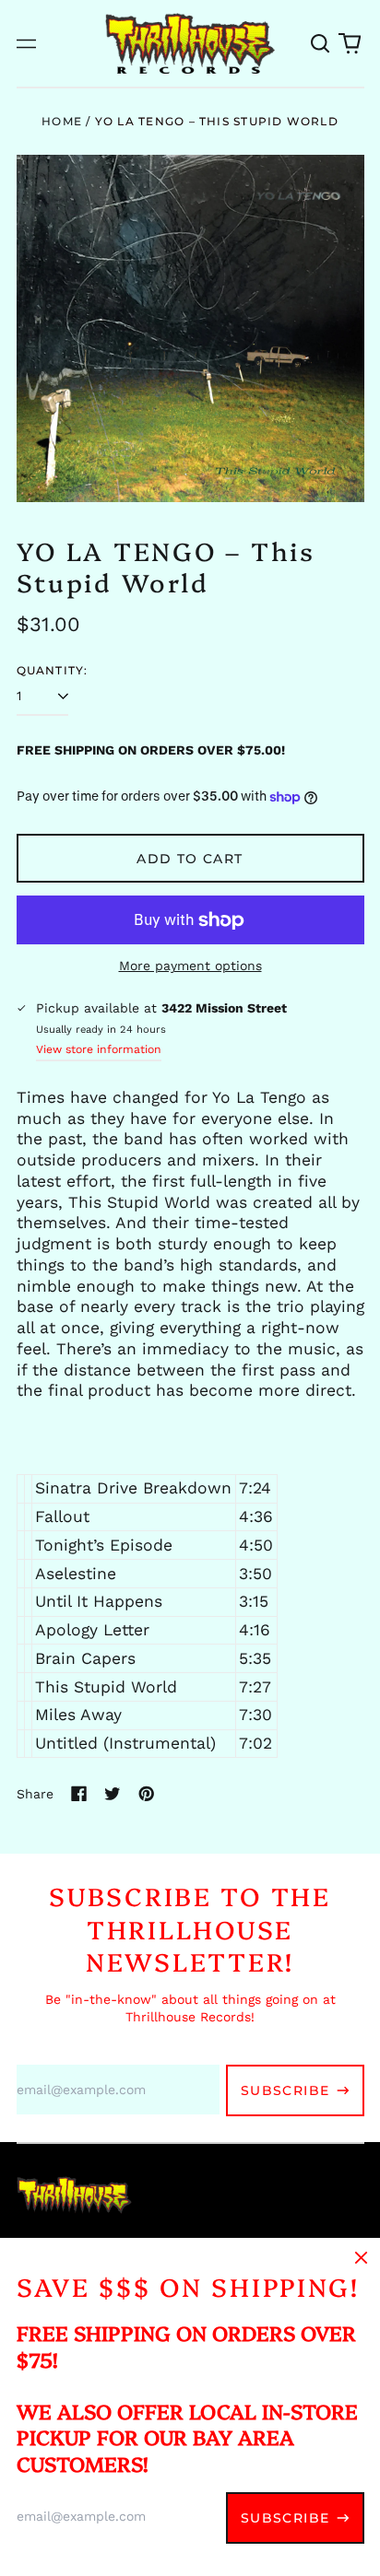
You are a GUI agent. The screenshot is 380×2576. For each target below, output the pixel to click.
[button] (321, 43)
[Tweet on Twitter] (113, 1794)
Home (62, 121)
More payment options (190, 966)
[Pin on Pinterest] (147, 1794)
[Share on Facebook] (79, 1794)
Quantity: (53, 670)
